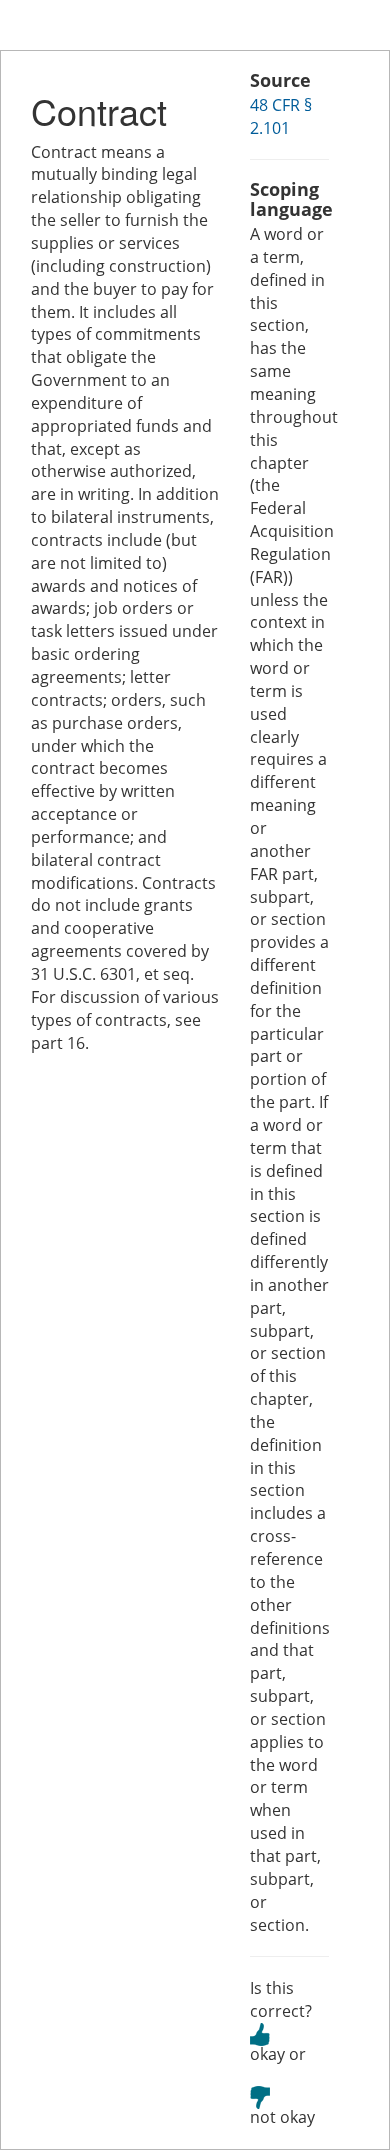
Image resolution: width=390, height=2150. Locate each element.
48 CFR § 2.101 (281, 116)
